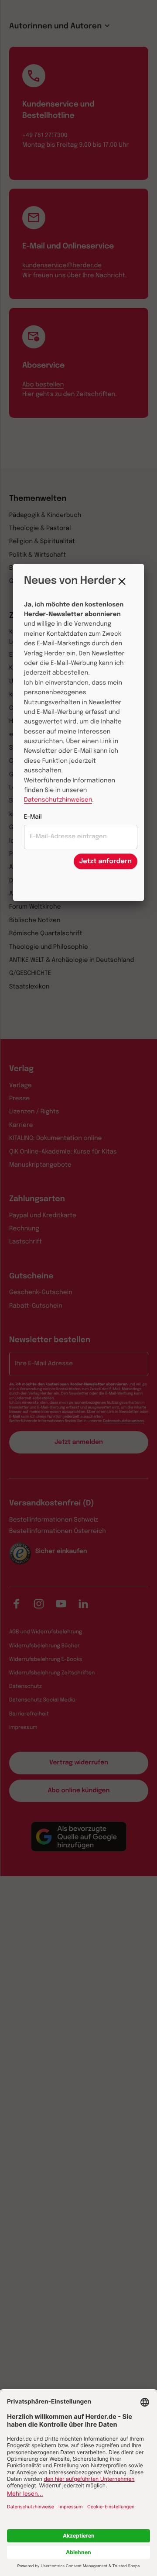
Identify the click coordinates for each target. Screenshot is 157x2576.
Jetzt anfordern (106, 861)
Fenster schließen (124, 582)
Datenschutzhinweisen (58, 800)
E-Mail (33, 817)
